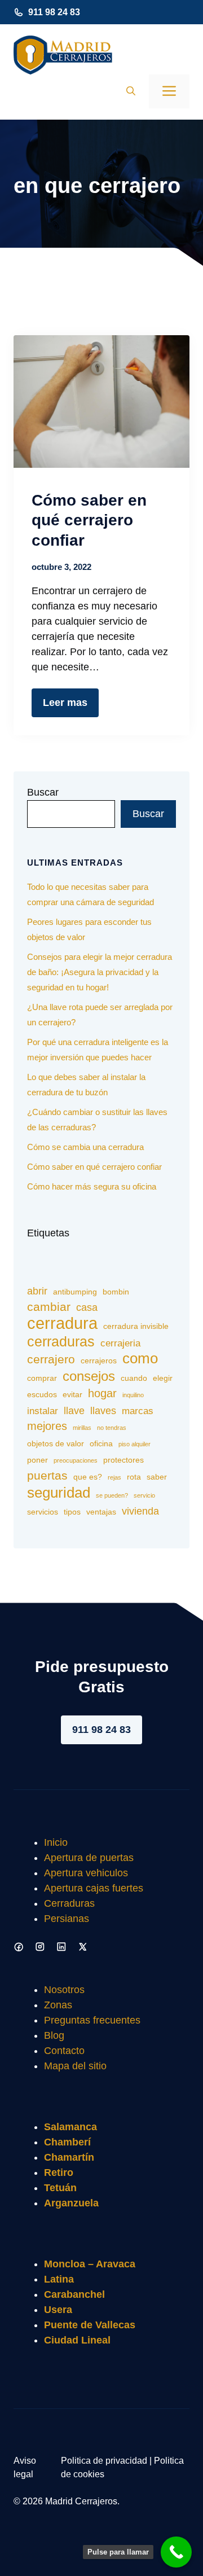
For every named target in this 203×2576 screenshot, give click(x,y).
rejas (114, 1477)
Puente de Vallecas (90, 2325)
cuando (134, 1378)
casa (87, 1307)
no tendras (112, 1428)
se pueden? (112, 1495)
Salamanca (70, 2127)
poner (37, 1460)
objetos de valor (56, 1443)
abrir (37, 1291)
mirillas (82, 1428)
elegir (163, 1378)
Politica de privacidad (104, 2461)
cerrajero (51, 1359)
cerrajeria (120, 1343)
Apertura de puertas (89, 1858)
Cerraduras (69, 1903)
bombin (116, 1292)
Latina (59, 2279)
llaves (103, 1410)
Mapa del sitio (75, 2066)
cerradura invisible (136, 1326)
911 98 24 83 (54, 12)
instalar (43, 1411)
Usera (58, 2310)
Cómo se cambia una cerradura (85, 1147)
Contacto (64, 2051)
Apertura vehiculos (86, 1873)
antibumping (75, 1292)
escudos (42, 1394)
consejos (89, 1376)
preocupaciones (76, 1460)
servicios (43, 1512)
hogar (102, 1393)
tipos (72, 1512)
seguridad (59, 1493)
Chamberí (67, 2142)
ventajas (101, 1512)
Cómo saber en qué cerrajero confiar (89, 520)
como (140, 1359)
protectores (123, 1460)
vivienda (140, 1511)
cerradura (62, 1323)
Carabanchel (74, 2294)
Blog (54, 2035)
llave (74, 1410)
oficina (101, 1443)
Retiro (59, 2173)
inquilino (133, 1395)
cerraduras (61, 1342)
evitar (72, 1394)
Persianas (67, 1919)
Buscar (43, 792)
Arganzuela (71, 2203)
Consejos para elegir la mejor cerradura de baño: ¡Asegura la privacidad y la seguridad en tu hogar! (100, 972)
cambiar (49, 1307)
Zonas (58, 2005)
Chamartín (69, 2157)
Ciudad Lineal (77, 2340)
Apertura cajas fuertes (94, 1888)
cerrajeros (99, 1361)
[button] (131, 91)
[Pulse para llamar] (176, 2552)
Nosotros (64, 1990)
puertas (47, 1476)
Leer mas (65, 703)
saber (157, 1477)
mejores (47, 1426)
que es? (88, 1477)
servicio (144, 1495)
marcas (138, 1411)
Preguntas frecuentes (92, 2020)
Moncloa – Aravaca (90, 2264)
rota (134, 1477)
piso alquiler (134, 1444)
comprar (42, 1378)
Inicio (56, 1842)
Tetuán (60, 2188)
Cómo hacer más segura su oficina (92, 1186)
